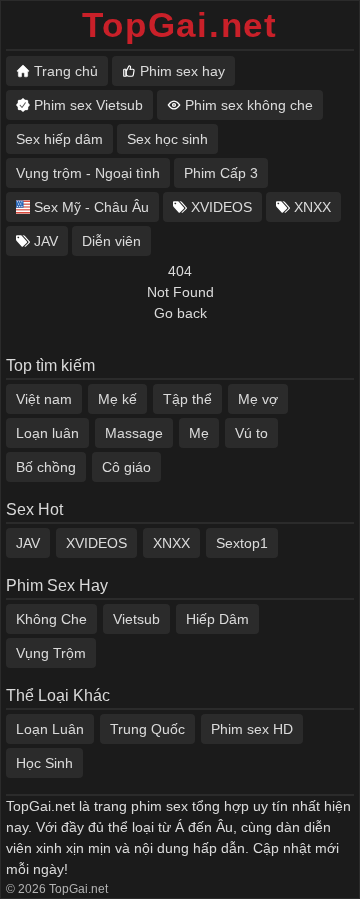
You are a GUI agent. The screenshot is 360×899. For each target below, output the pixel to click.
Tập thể (187, 399)
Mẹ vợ (258, 399)
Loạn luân (47, 433)
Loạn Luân (50, 729)
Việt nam (44, 399)
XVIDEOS (96, 543)
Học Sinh (44, 763)
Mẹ (199, 433)
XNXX (171, 543)
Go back (180, 313)
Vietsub (136, 619)
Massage (134, 433)
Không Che (51, 619)
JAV (28, 543)
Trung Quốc (147, 729)
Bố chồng (46, 467)
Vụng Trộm (51, 653)
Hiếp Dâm (217, 619)
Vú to (251, 433)
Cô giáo (126, 467)
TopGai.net (180, 24)
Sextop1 (242, 543)
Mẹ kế (117, 399)
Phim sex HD (252, 729)
